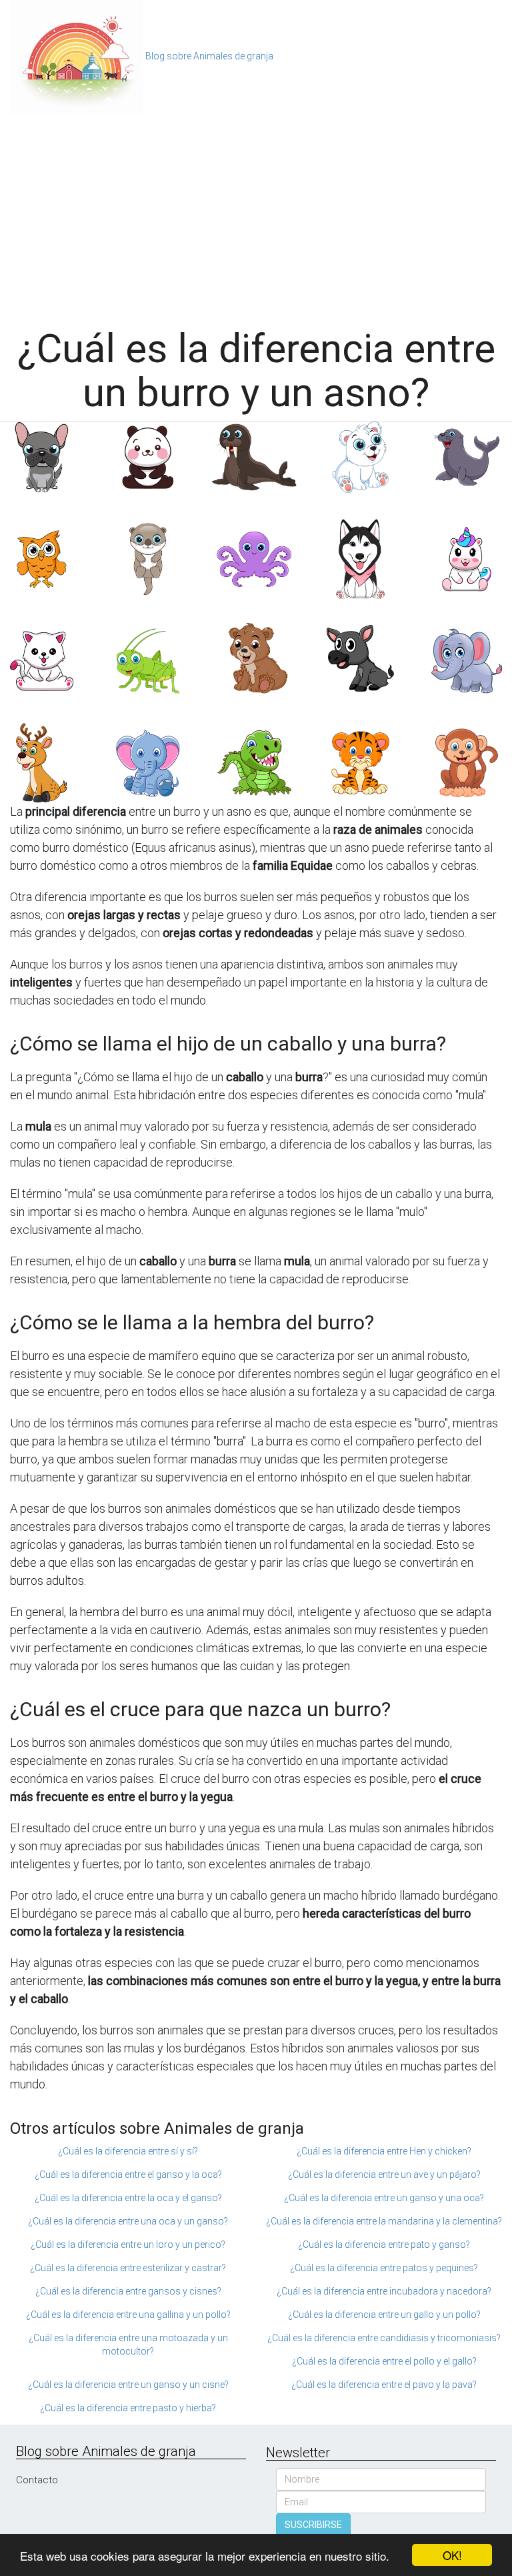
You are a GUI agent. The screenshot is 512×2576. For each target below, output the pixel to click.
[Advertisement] (256, 213)
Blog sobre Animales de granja (209, 56)
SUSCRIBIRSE (313, 2525)
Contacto (37, 2480)
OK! (452, 2555)
